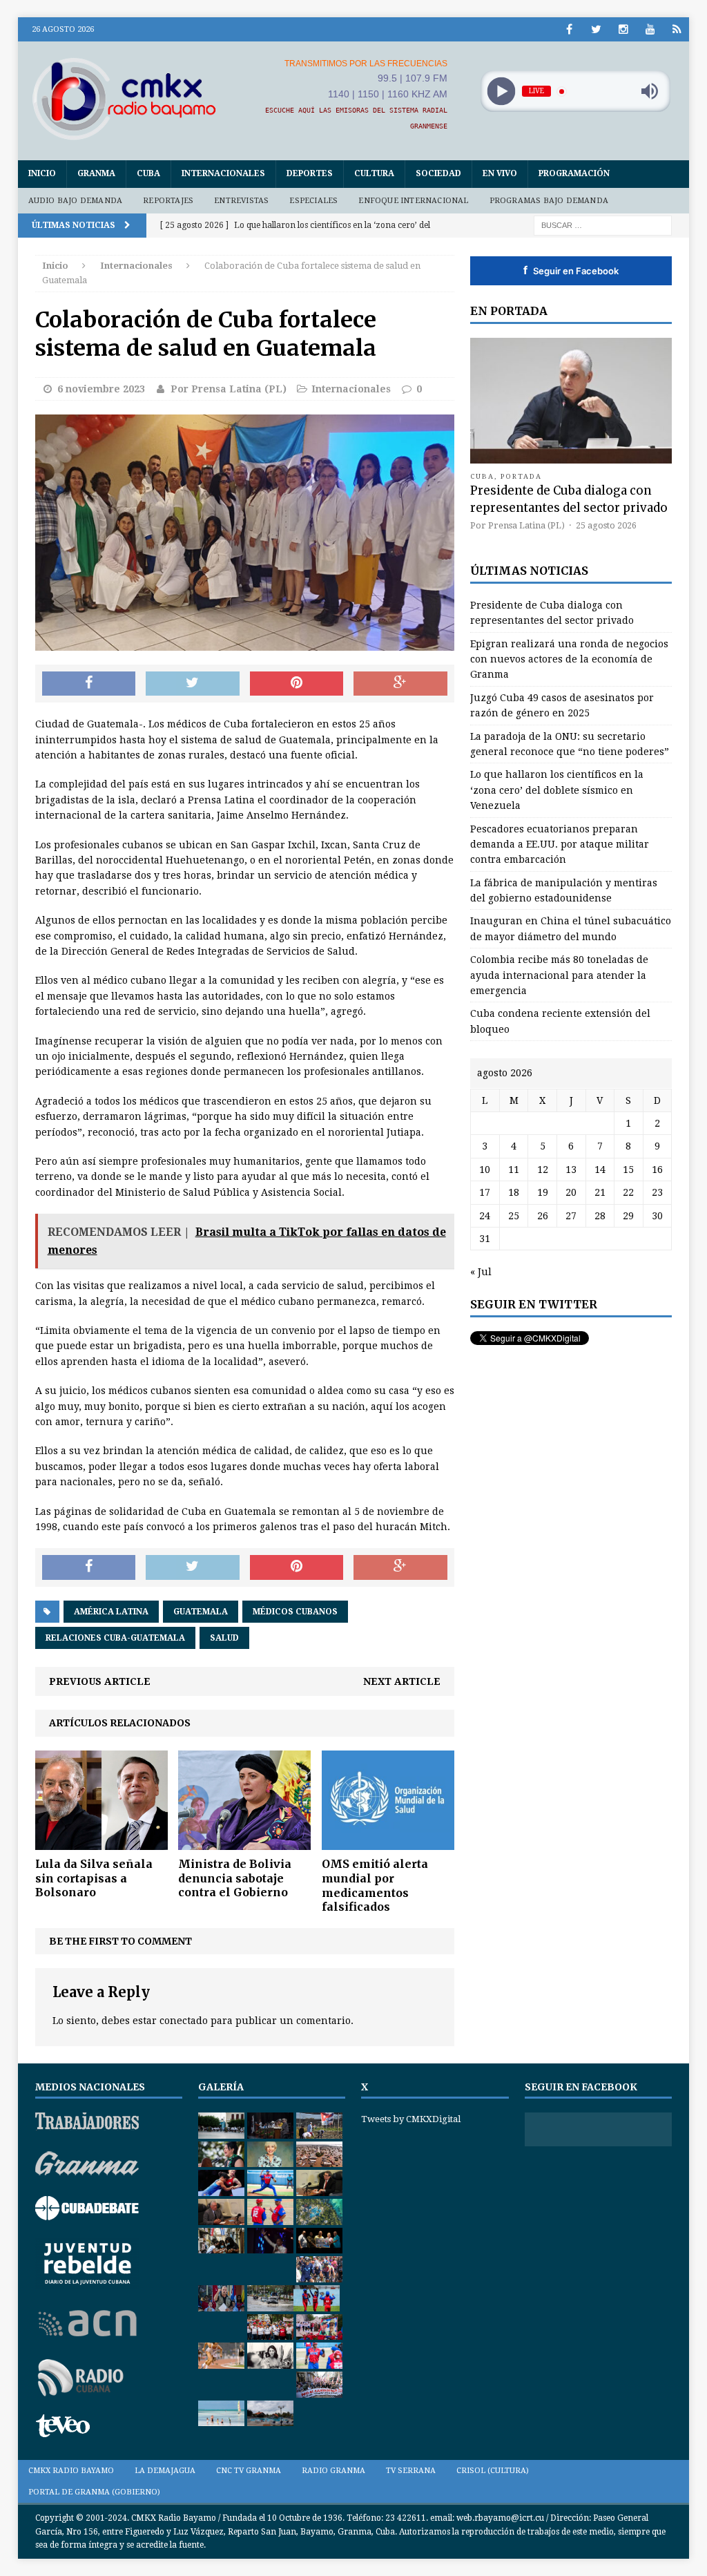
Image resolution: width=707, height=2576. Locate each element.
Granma (96, 173)
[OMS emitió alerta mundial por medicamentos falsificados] (388, 1842)
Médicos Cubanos (295, 1612)
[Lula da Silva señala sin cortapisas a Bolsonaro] (101, 1842)
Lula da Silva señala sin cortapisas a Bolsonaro (94, 1878)
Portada (521, 476)
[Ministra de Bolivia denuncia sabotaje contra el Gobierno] (244, 1842)
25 (514, 1216)
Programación (574, 173)
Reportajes (168, 201)
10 (485, 1170)
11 (514, 1170)
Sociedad (438, 173)
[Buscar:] (603, 225)
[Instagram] (623, 29)
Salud (224, 1638)
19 (543, 1192)
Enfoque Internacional (413, 201)
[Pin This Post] (297, 684)
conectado (184, 2021)
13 (571, 1170)
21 (600, 1192)
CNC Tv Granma (249, 2471)
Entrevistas (241, 201)
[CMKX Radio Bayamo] (124, 98)
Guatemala (201, 1612)
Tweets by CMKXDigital (411, 2119)
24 (485, 1216)
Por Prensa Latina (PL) (229, 389)
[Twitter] (596, 29)
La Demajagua (165, 2471)
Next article (402, 1681)
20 (571, 1192)
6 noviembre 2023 (101, 389)
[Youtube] (650, 29)
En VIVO (500, 173)
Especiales (313, 201)
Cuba (148, 173)
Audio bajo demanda (76, 201)
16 (657, 1170)
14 (600, 1170)
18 (514, 1192)
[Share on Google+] (400, 684)
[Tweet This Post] (193, 684)
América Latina (111, 1612)
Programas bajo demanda (549, 201)
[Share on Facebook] (89, 684)
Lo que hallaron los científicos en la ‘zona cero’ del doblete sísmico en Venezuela (557, 790)
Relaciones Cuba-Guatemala (115, 1638)
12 (543, 1170)
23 (657, 1192)
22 (628, 1192)
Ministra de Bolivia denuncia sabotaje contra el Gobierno (235, 1878)
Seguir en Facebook (571, 270)
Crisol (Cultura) (493, 2471)
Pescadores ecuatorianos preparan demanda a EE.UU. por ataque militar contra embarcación (560, 845)
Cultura (374, 173)
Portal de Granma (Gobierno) (94, 2492)
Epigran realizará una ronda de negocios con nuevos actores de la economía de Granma (569, 659)
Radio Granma (333, 2471)
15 (628, 1170)
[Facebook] (569, 29)
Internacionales (223, 173)
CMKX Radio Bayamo (71, 2471)
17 (485, 1192)
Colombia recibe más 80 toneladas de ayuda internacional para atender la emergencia (559, 975)
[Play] (501, 92)
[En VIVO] (677, 29)
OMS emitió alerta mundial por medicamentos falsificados (375, 1885)
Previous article (100, 1681)
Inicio (42, 173)
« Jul (481, 1272)
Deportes (310, 173)
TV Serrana (411, 2471)
